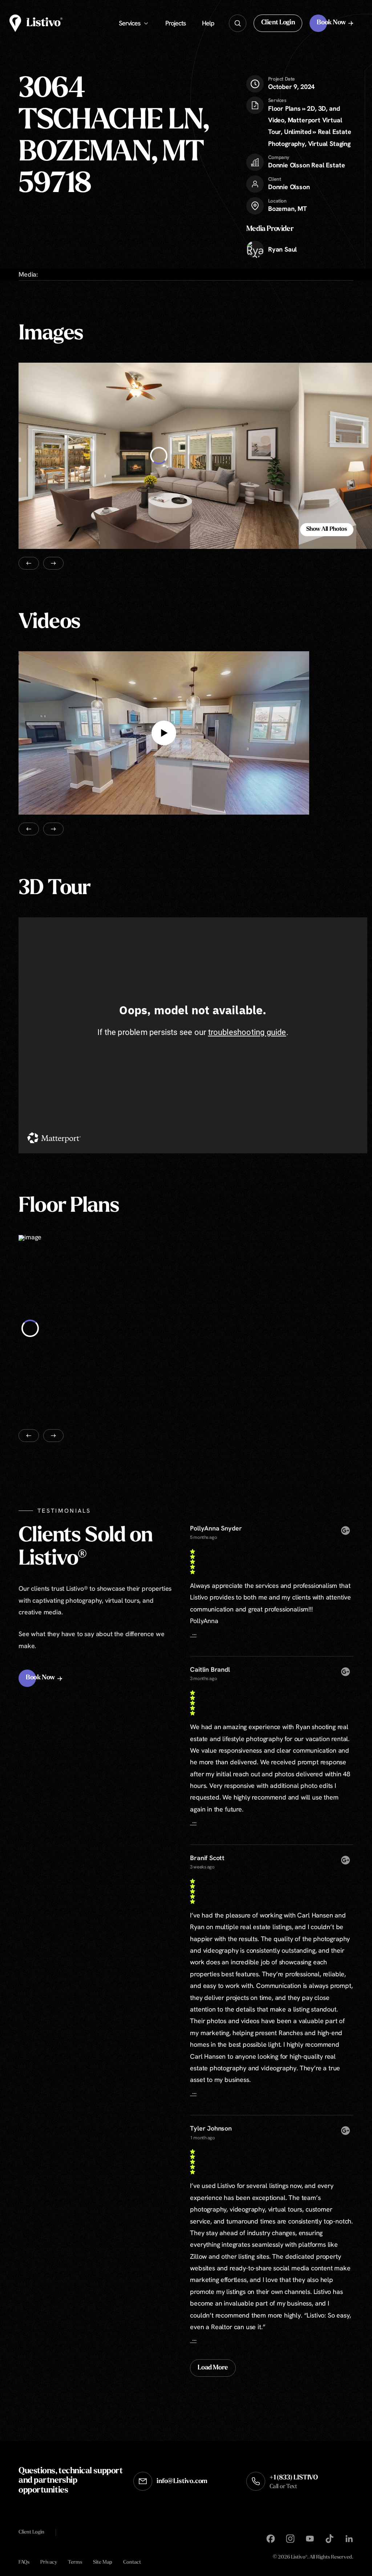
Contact (132, 2562)
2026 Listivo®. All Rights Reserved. (313, 2558)
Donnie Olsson (289, 187)
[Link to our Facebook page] (271, 2539)
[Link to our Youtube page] (310, 2539)
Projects (175, 23)
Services (130, 23)
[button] (278, 23)
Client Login (31, 2532)
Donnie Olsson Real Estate (307, 165)
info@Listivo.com (182, 2482)
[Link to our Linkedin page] (349, 2539)
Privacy (49, 2562)
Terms (75, 2562)
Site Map (103, 2562)
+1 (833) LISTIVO (294, 2482)
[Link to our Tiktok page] (329, 2539)
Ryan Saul (282, 249)
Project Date (282, 79)
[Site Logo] (36, 23)
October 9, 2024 (291, 83)
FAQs (24, 2562)
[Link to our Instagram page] (290, 2539)
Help (208, 23)
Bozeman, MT (288, 209)
